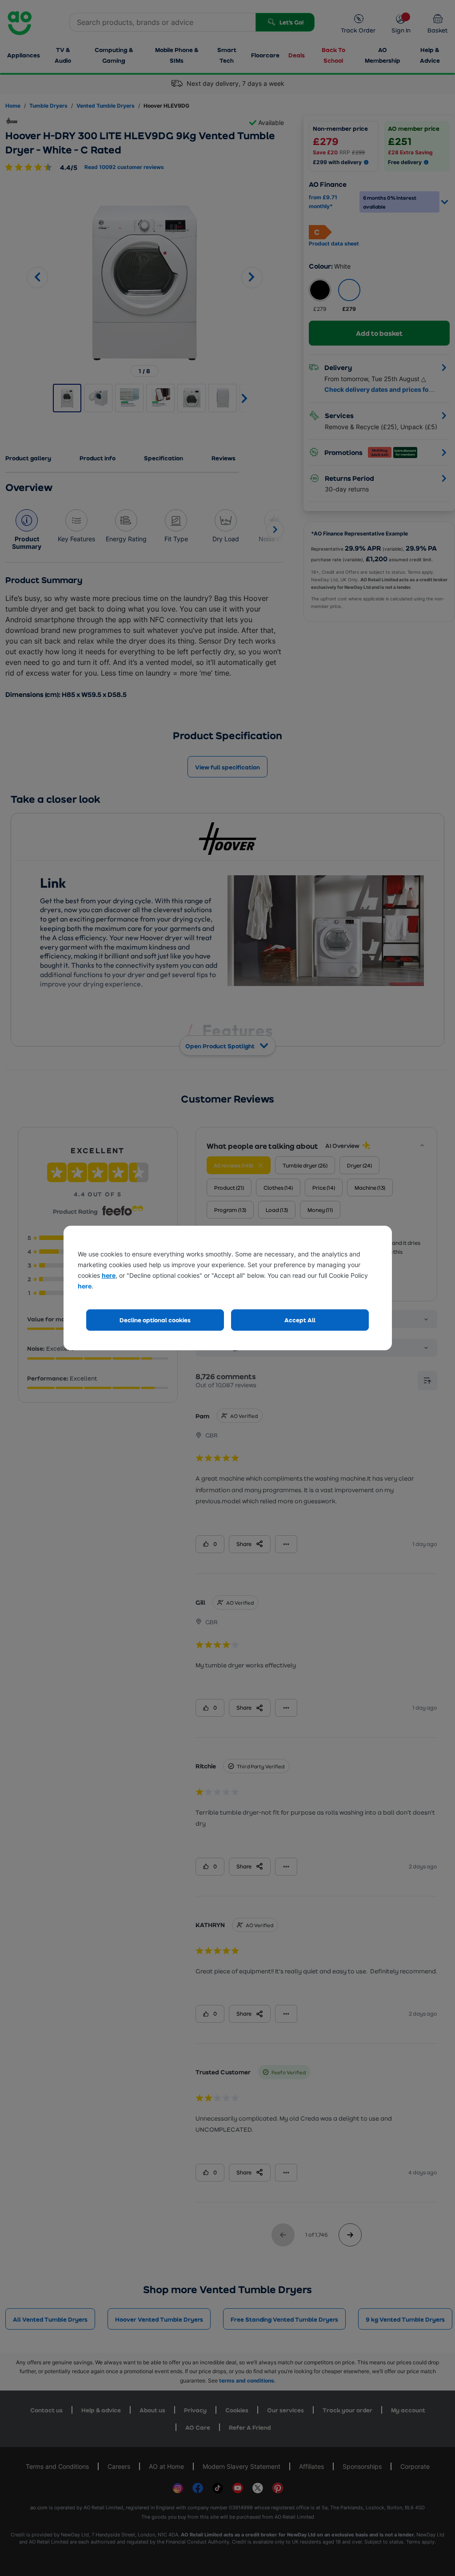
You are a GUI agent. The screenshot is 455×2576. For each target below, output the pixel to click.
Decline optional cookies (155, 1320)
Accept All (300, 1320)
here (109, 1275)
